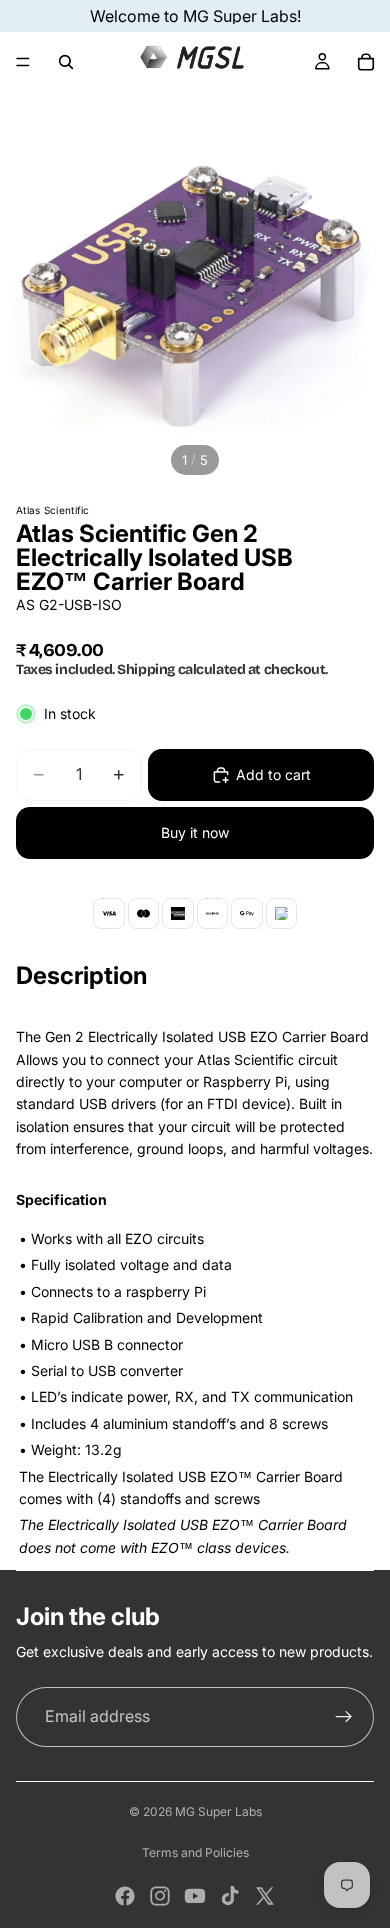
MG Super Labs (218, 1811)
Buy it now (195, 832)
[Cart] (366, 62)
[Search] (66, 62)
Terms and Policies (195, 1852)
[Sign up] (344, 1717)
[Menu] (23, 62)
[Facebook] (125, 1896)
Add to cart (273, 774)
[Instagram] (160, 1896)
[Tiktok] (230, 1896)
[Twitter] (265, 1896)
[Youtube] (195, 1896)
